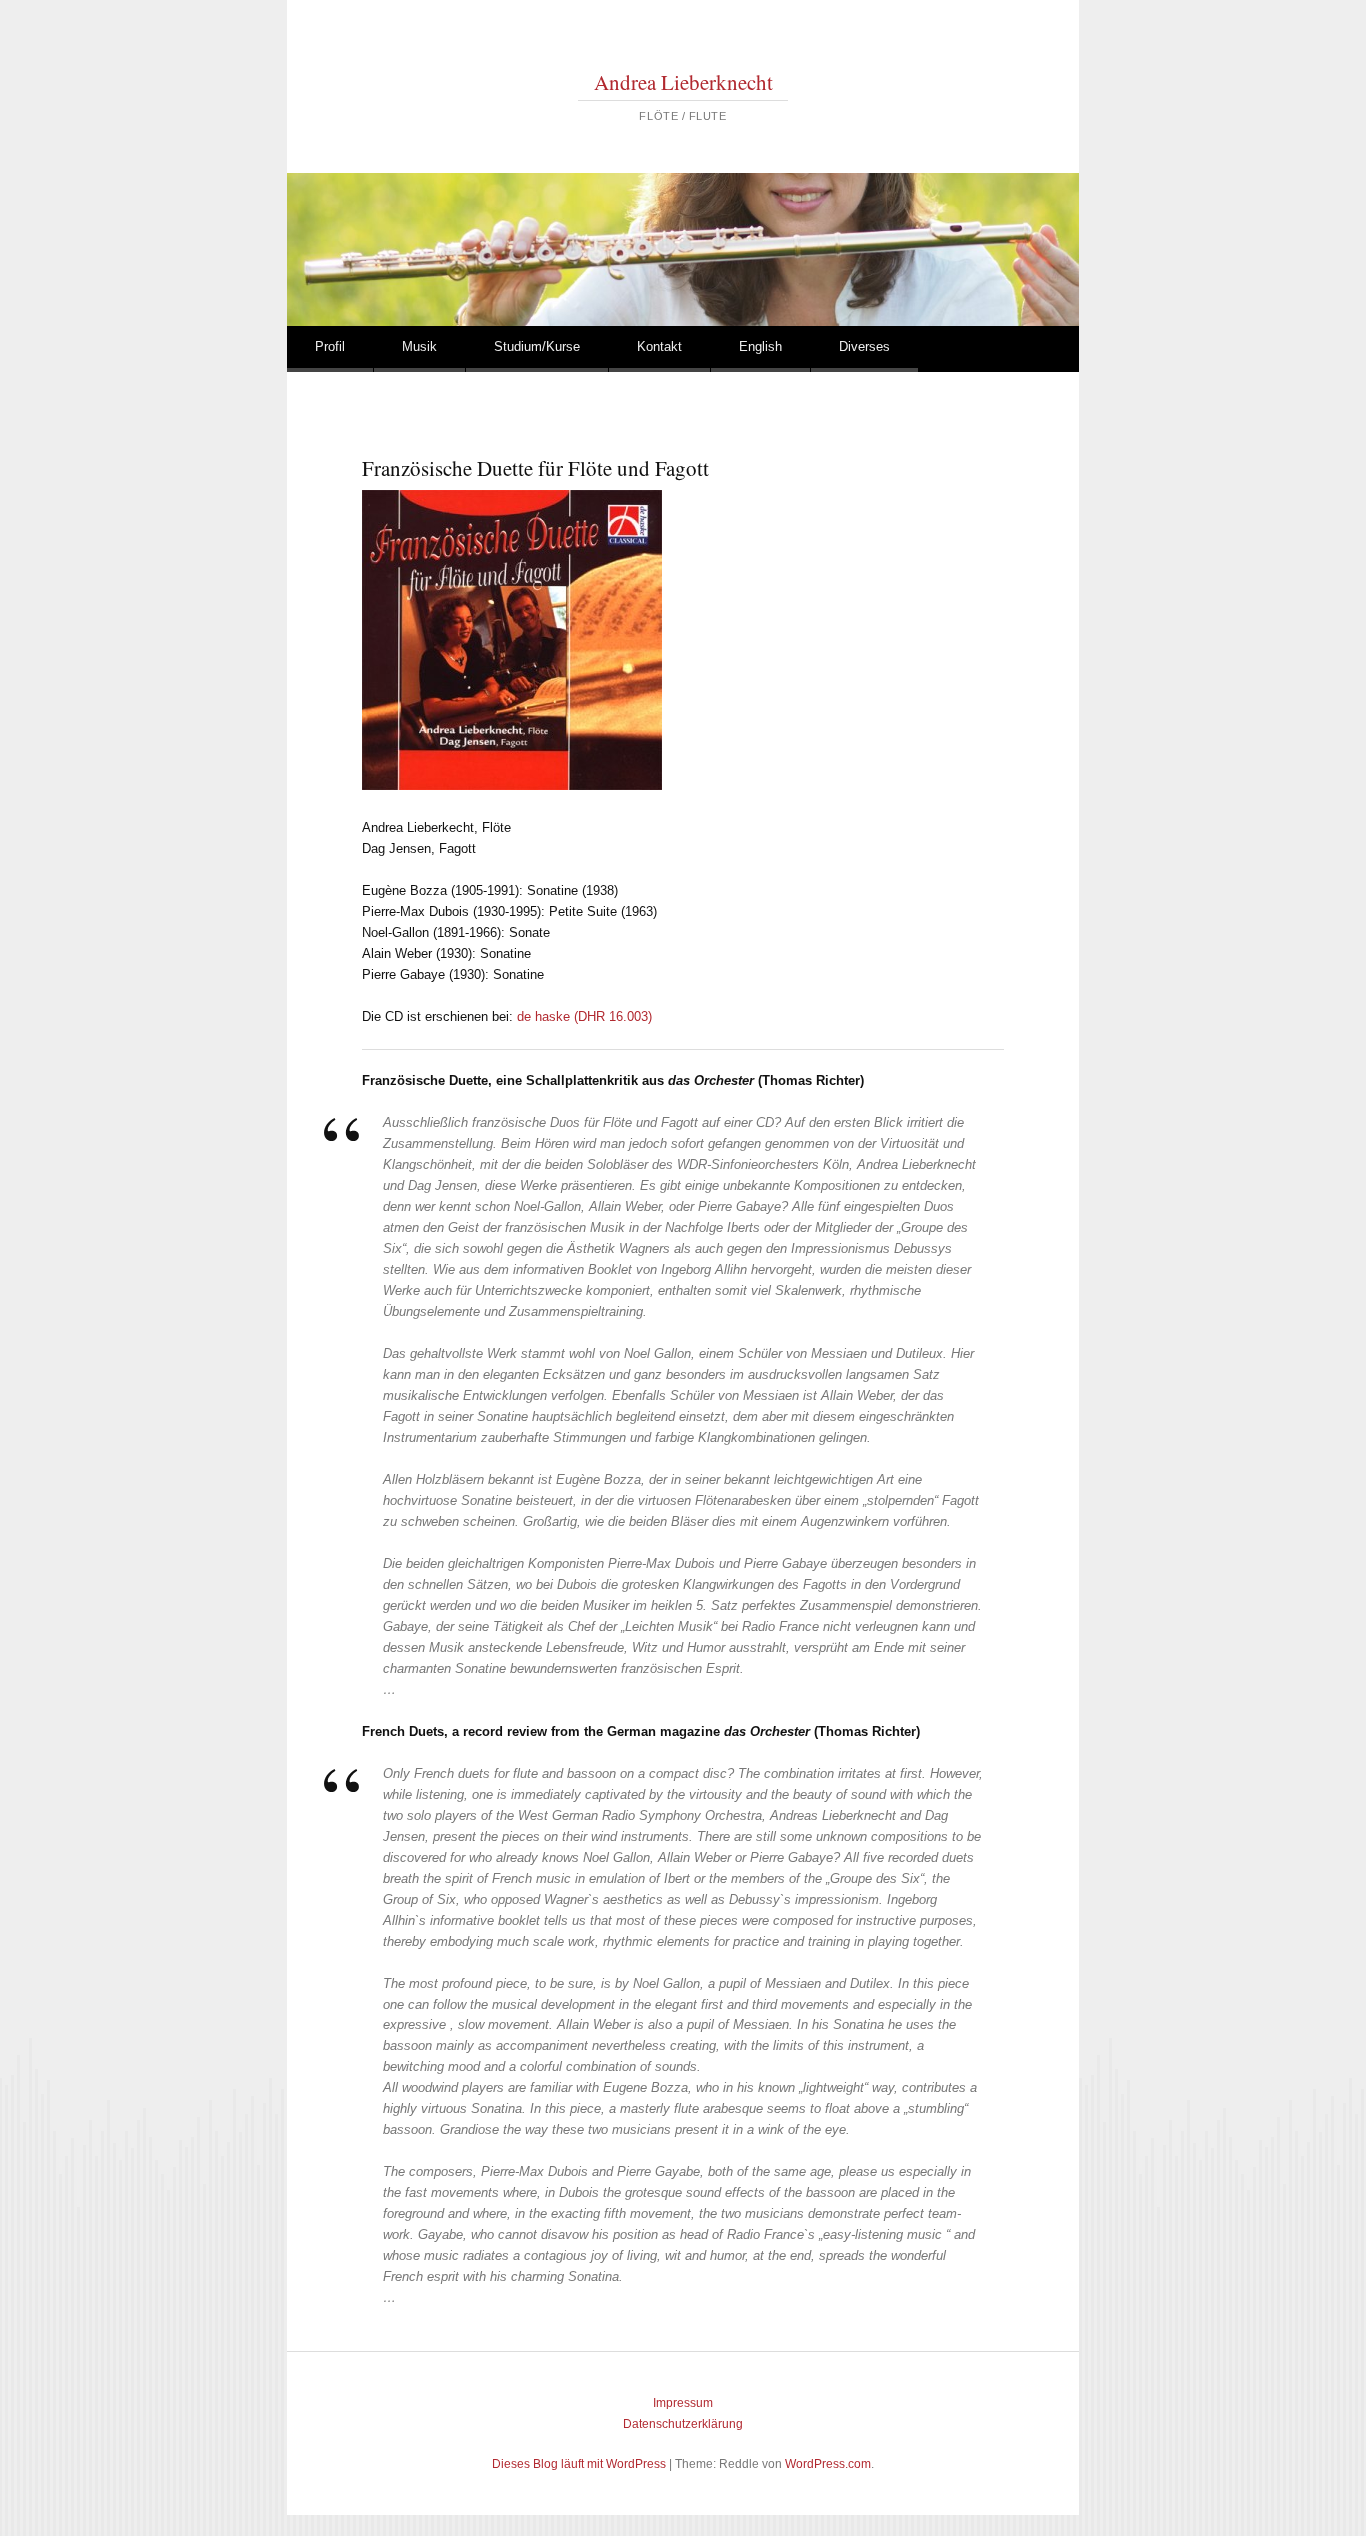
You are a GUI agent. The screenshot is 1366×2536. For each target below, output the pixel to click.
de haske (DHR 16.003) (584, 1016)
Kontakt (659, 346)
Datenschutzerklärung (683, 2424)
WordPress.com (828, 2464)
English (760, 346)
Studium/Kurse (537, 346)
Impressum (683, 2403)
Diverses (864, 346)
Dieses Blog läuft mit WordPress (579, 2464)
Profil (330, 346)
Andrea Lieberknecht (683, 82)
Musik (419, 346)
